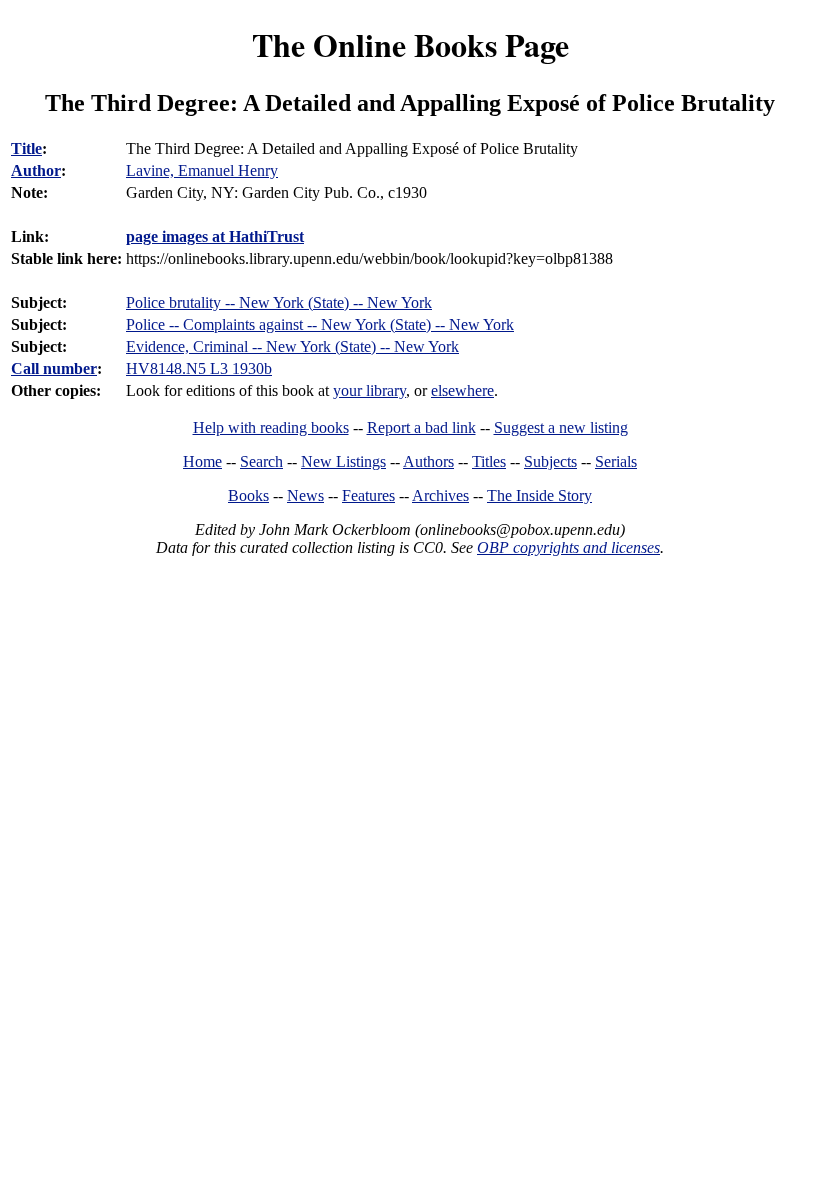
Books (248, 495)
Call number (54, 368)
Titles (489, 461)
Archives (440, 495)
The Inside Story (539, 495)
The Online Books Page (410, 44)
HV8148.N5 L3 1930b (199, 368)
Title (26, 148)
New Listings (343, 461)
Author (36, 170)
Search (261, 461)
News (305, 495)
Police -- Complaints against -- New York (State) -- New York (320, 324)
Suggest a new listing (561, 427)
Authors (428, 461)
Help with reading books (271, 427)
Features (368, 495)
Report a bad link (421, 427)
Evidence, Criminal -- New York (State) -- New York (292, 346)
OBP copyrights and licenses (568, 547)
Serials (616, 461)
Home (202, 461)
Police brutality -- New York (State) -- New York (279, 302)
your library (369, 390)
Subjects (550, 461)
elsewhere (462, 390)
